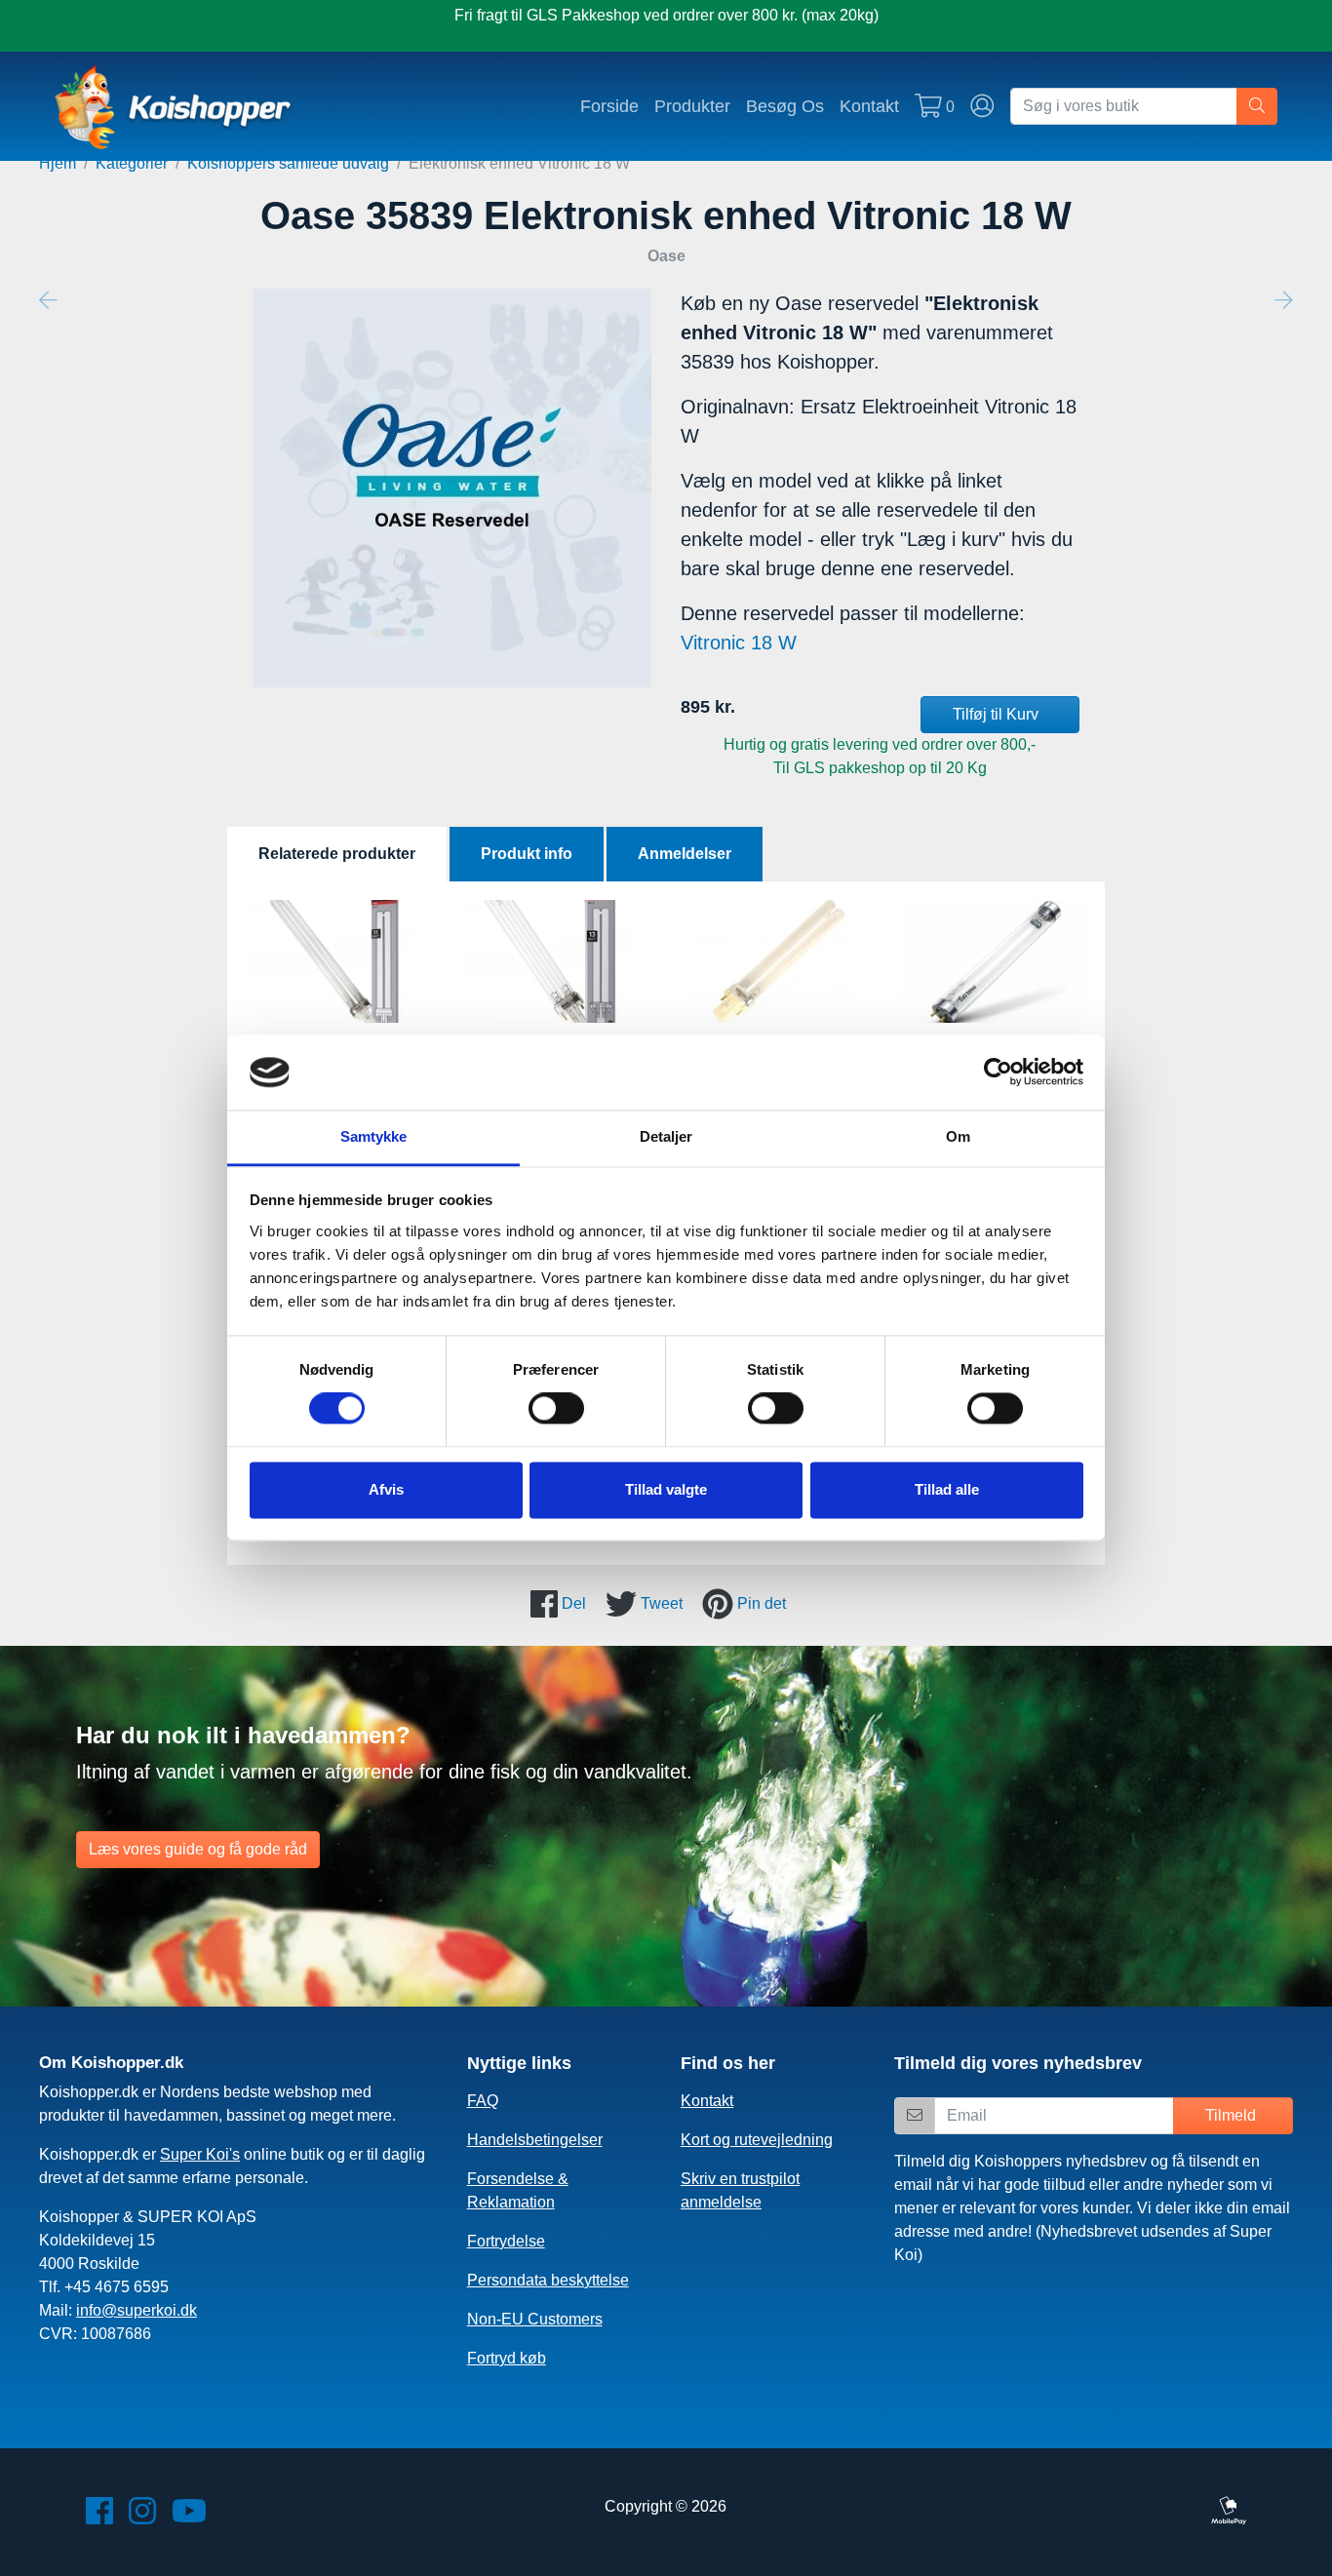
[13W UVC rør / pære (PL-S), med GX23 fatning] (557, 961)
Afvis (386, 1489)
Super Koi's (200, 2154)
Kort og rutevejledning (757, 2140)
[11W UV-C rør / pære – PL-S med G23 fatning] (337, 961)
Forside (609, 106)
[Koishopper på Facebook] (99, 2517)
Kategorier (132, 163)
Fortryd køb (507, 2358)
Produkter (692, 106)
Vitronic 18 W (739, 643)
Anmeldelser (685, 854)
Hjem (58, 163)
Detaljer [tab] (666, 1136)
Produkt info (527, 854)
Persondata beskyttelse (548, 2280)
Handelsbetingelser (535, 2140)
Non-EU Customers (535, 2319)
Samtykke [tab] (374, 1136)
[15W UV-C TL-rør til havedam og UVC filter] (995, 961)
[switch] (556, 1409)
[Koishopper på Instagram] (142, 2517)
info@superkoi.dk (137, 2310)
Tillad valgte (666, 1489)
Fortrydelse (506, 2241)
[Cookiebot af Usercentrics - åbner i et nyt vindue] (998, 1073)
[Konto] (982, 106)
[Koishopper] (174, 106)
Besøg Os (785, 106)
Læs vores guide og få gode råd (198, 1849)
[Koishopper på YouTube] (189, 2517)
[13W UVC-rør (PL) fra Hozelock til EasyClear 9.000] (775, 961)
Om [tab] (958, 1136)
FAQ (483, 2101)
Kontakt (869, 106)
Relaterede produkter (337, 854)
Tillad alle (947, 1489)
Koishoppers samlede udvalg (288, 163)
